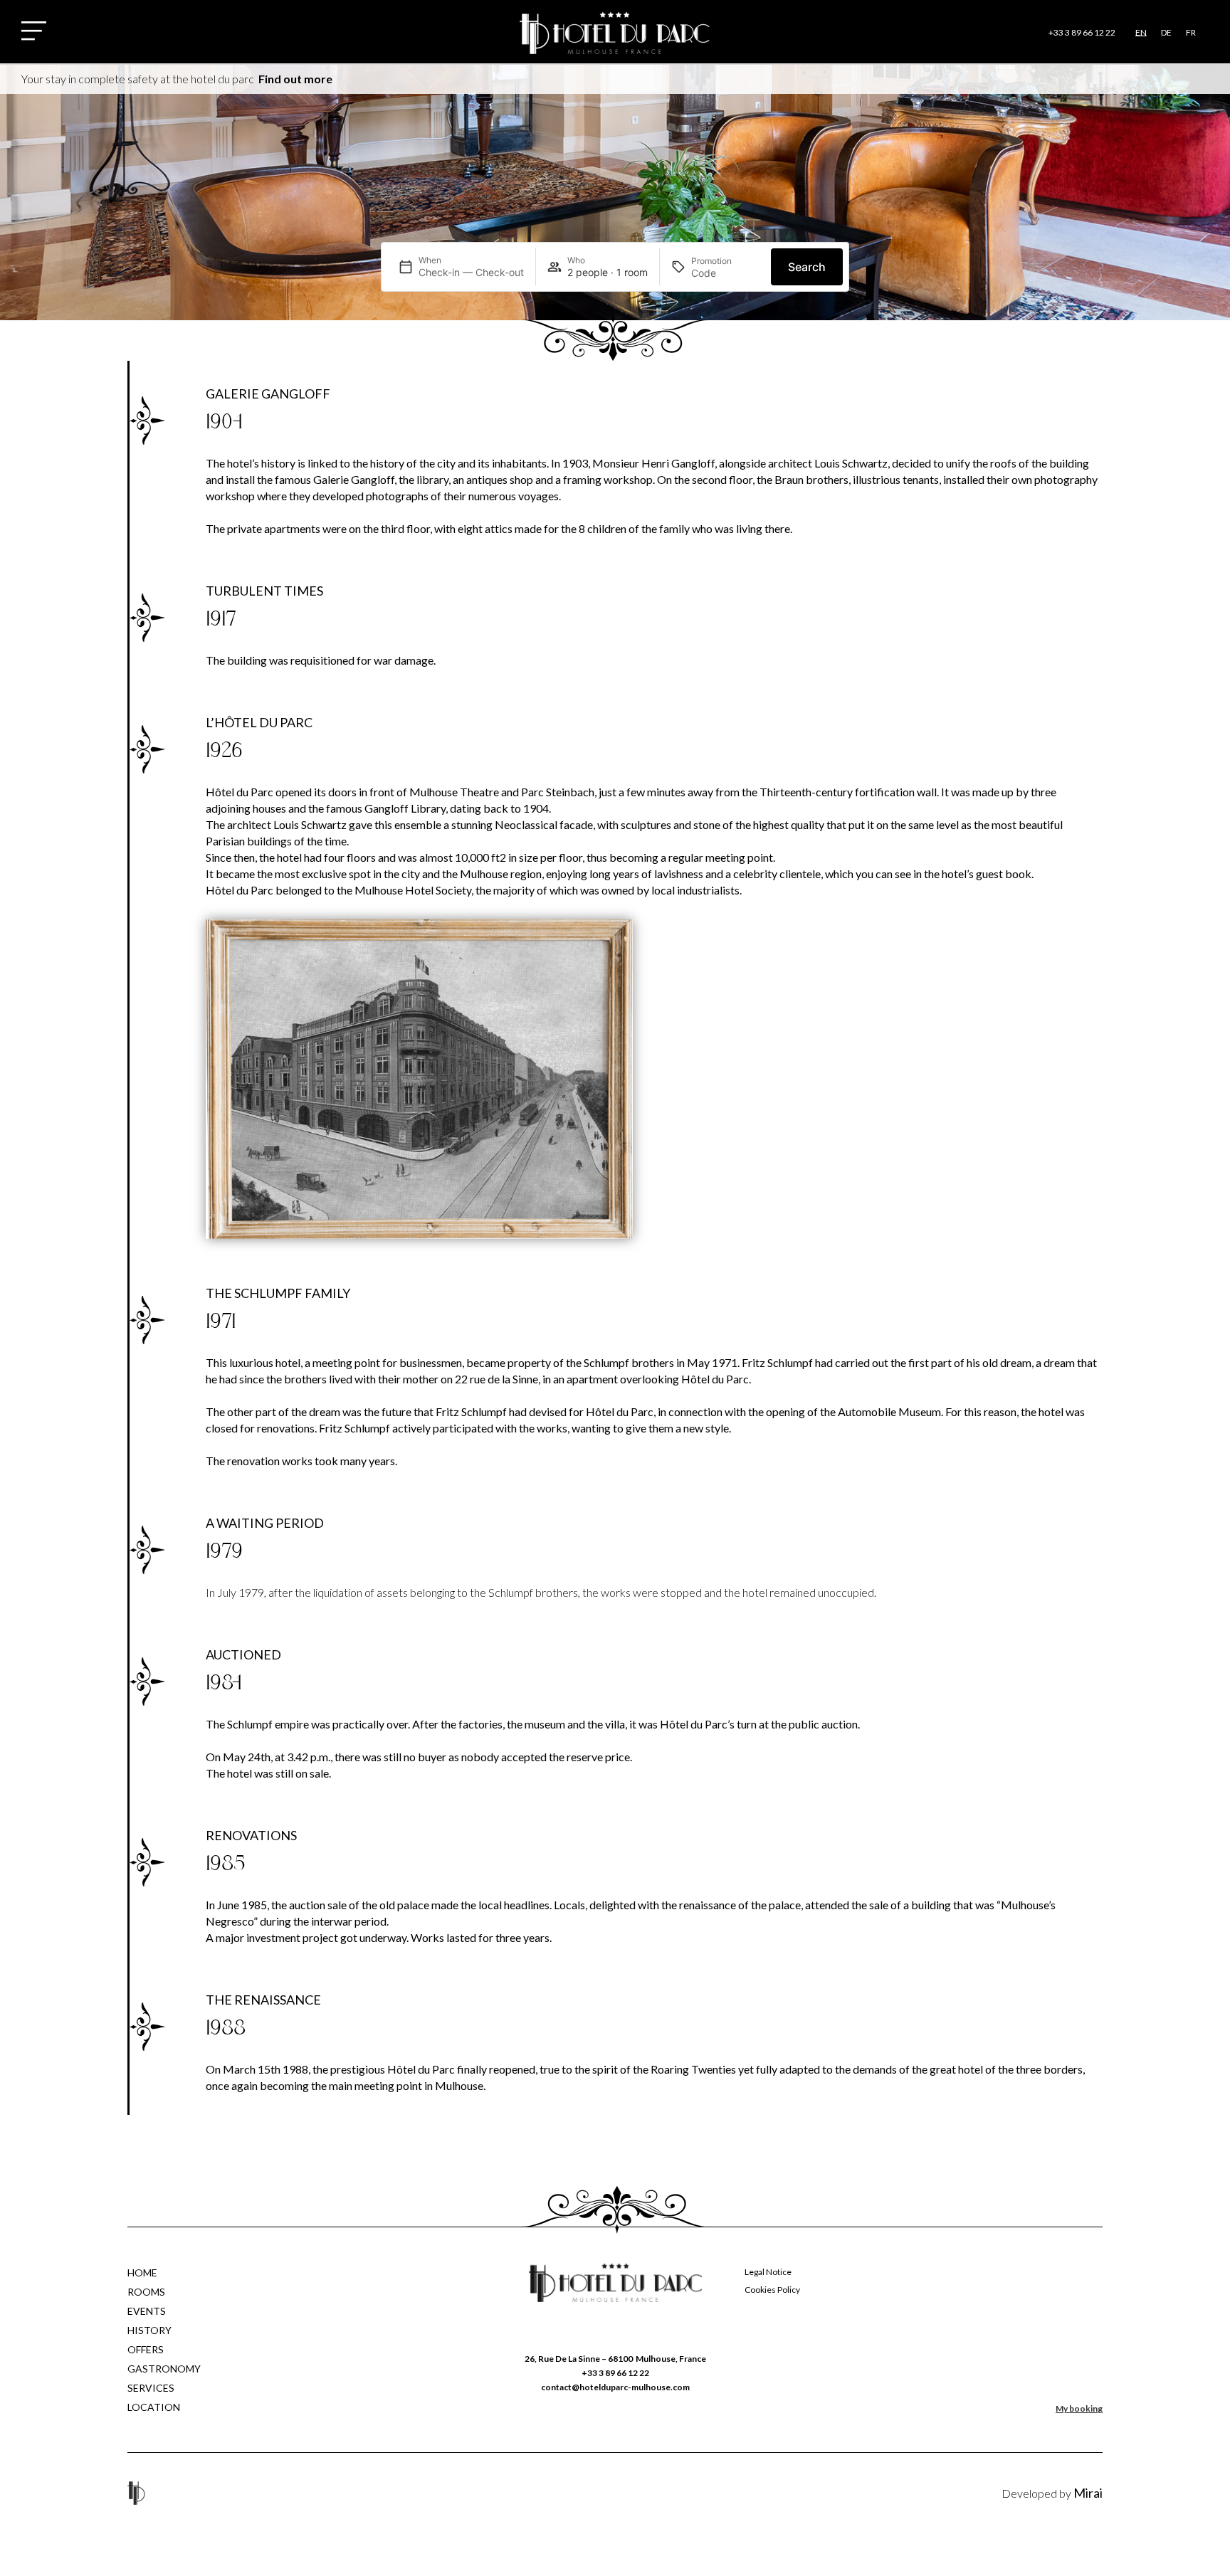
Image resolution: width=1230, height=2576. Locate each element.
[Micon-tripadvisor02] (650, 2493)
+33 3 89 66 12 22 (1082, 32)
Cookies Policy (772, 2290)
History (149, 2330)
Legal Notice (768, 2272)
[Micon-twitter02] (615, 2493)
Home (142, 2273)
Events (147, 2311)
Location (154, 2407)
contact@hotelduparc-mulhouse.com (615, 2387)
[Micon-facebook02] (579, 2493)
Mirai (1088, 2493)
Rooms (146, 2292)
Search (807, 267)
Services (151, 2388)
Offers (146, 2349)
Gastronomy (164, 2369)
